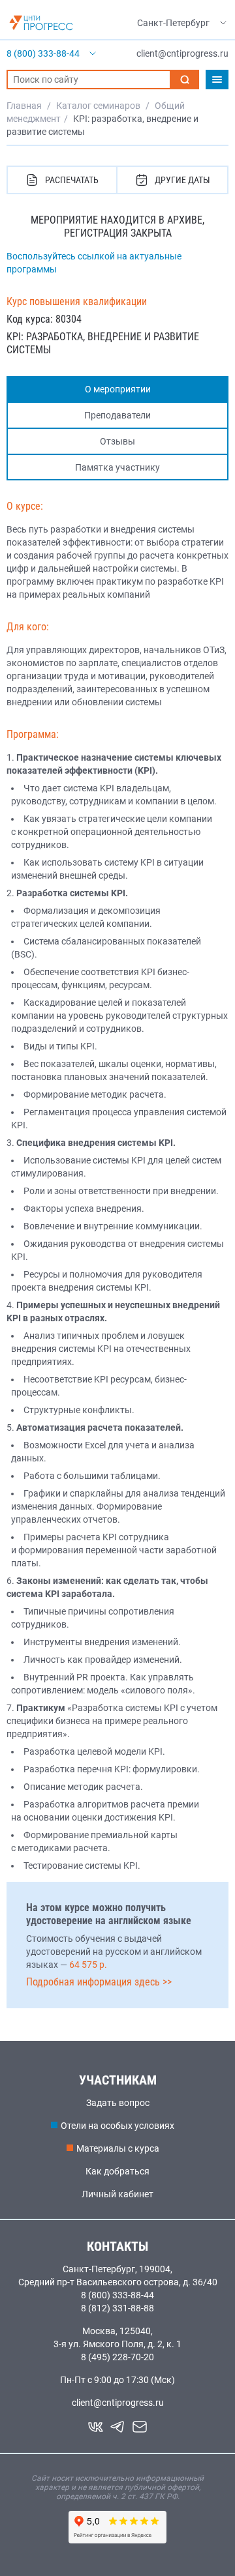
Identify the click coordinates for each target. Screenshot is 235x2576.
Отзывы (117, 441)
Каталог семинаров (98, 106)
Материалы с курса (118, 2148)
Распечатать (72, 180)
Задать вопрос (118, 2103)
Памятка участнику (117, 467)
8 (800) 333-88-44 (117, 2295)
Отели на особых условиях (117, 2126)
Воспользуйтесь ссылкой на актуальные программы (94, 263)
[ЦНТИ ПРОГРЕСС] (41, 23)
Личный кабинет (117, 2194)
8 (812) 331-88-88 (117, 2308)
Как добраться (117, 2171)
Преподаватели (117, 415)
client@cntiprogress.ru (118, 2403)
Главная (24, 106)
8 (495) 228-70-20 (117, 2357)
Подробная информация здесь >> (99, 1982)
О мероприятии (118, 389)
